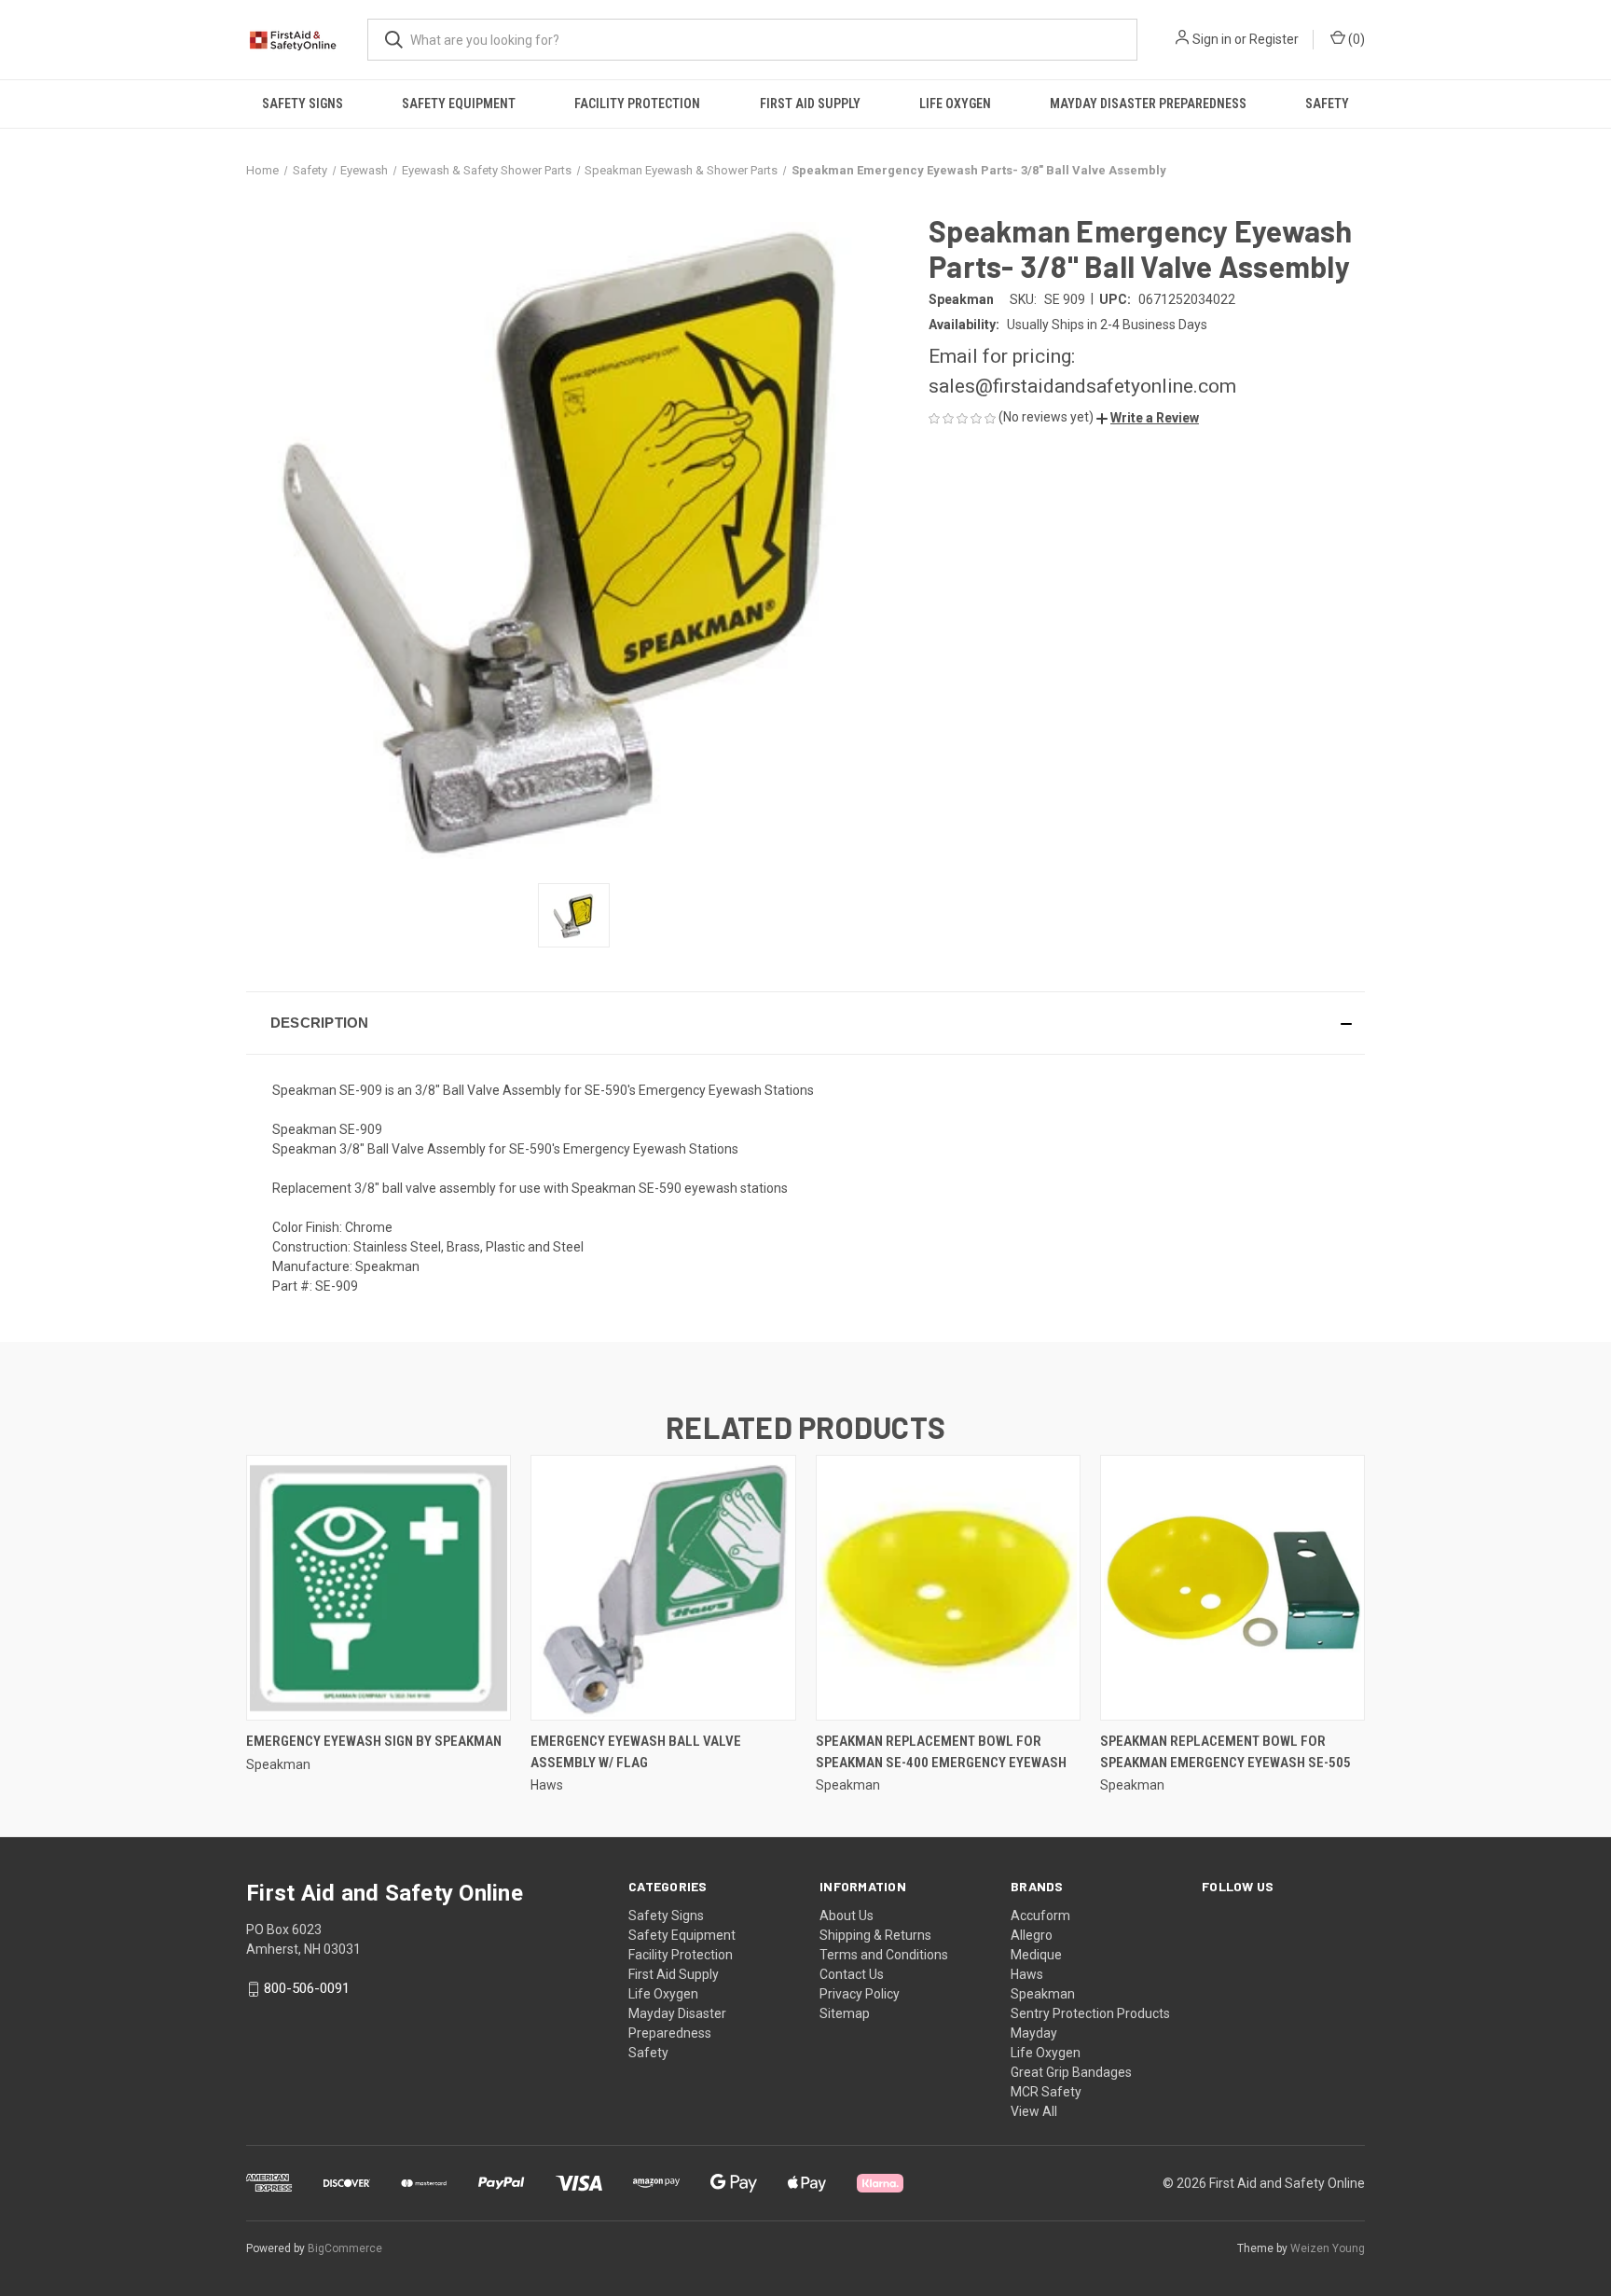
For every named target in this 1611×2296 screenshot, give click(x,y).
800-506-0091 (307, 1988)
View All (1034, 2111)
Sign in (1212, 39)
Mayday (1034, 2033)
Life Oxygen (955, 104)
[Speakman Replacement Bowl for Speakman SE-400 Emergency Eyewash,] (948, 1588)
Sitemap (845, 2013)
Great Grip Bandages (1071, 2072)
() (1355, 39)
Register (1274, 39)
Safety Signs (303, 104)
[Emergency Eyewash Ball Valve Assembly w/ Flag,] (663, 1588)
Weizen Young (1328, 2248)
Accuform (1040, 1916)
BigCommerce (345, 2248)
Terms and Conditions (884, 1955)
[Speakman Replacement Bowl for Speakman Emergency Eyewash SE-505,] (1232, 1588)
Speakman (1043, 1994)
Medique (1036, 1955)
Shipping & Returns (875, 1935)
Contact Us (852, 1974)
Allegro (1032, 1935)
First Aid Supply (810, 104)
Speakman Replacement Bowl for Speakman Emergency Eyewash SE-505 (1225, 1752)
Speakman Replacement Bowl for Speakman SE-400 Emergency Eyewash (941, 1752)
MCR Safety (1046, 2092)
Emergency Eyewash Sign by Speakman (374, 1741)
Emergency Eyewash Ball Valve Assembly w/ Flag (636, 1752)
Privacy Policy (860, 1994)
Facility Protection (637, 104)
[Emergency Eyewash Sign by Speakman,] (379, 1588)
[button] (1148, 418)
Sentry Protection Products (1090, 2013)
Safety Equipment (459, 104)
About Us (847, 1916)
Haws (1027, 1974)
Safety (1327, 104)
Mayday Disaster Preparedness (1148, 104)
